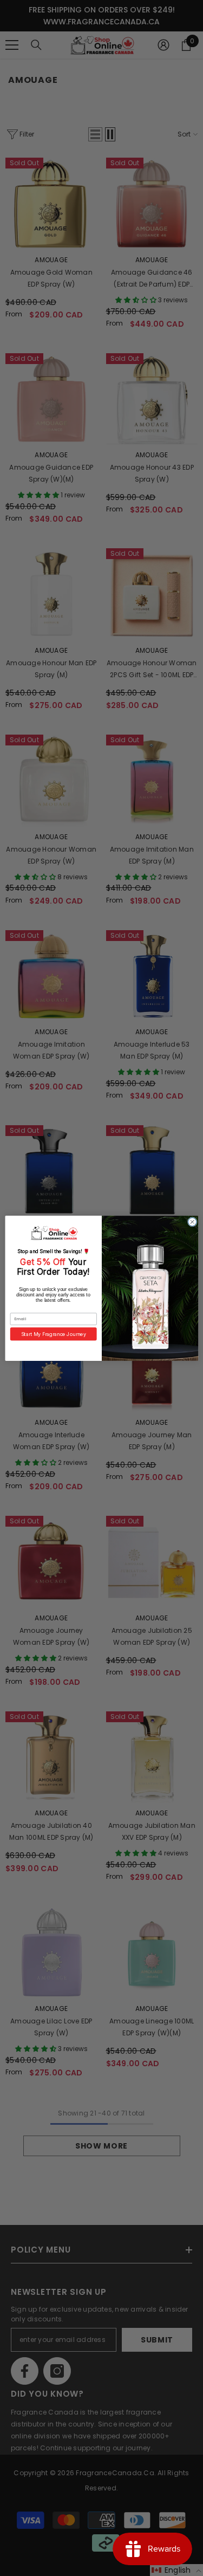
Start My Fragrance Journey (53, 1334)
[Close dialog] (192, 1222)
